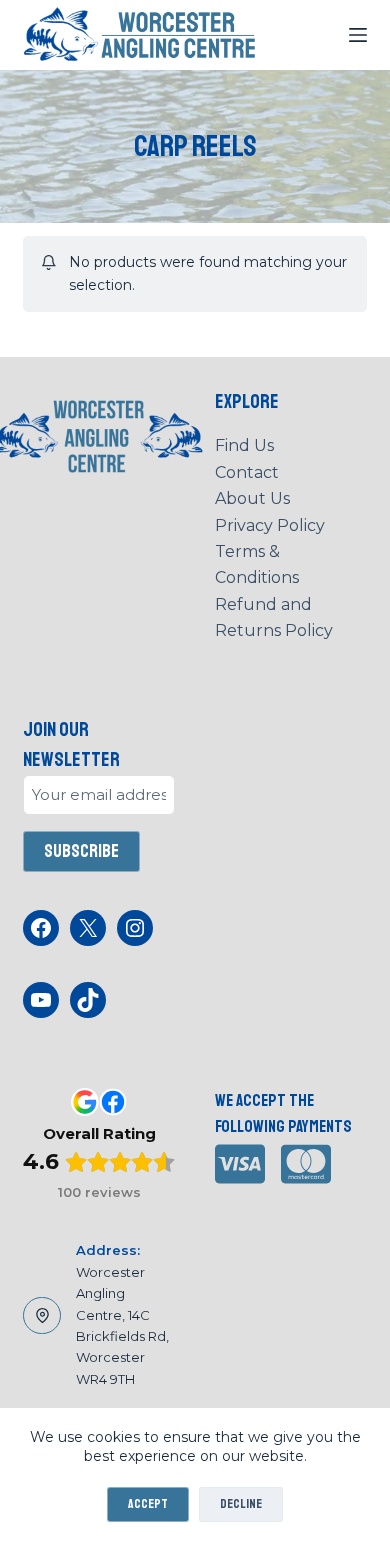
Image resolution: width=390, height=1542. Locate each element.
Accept (148, 1504)
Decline (241, 1504)
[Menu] (358, 35)
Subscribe (81, 851)
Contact (247, 472)
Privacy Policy (270, 525)
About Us (252, 498)
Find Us (244, 445)
